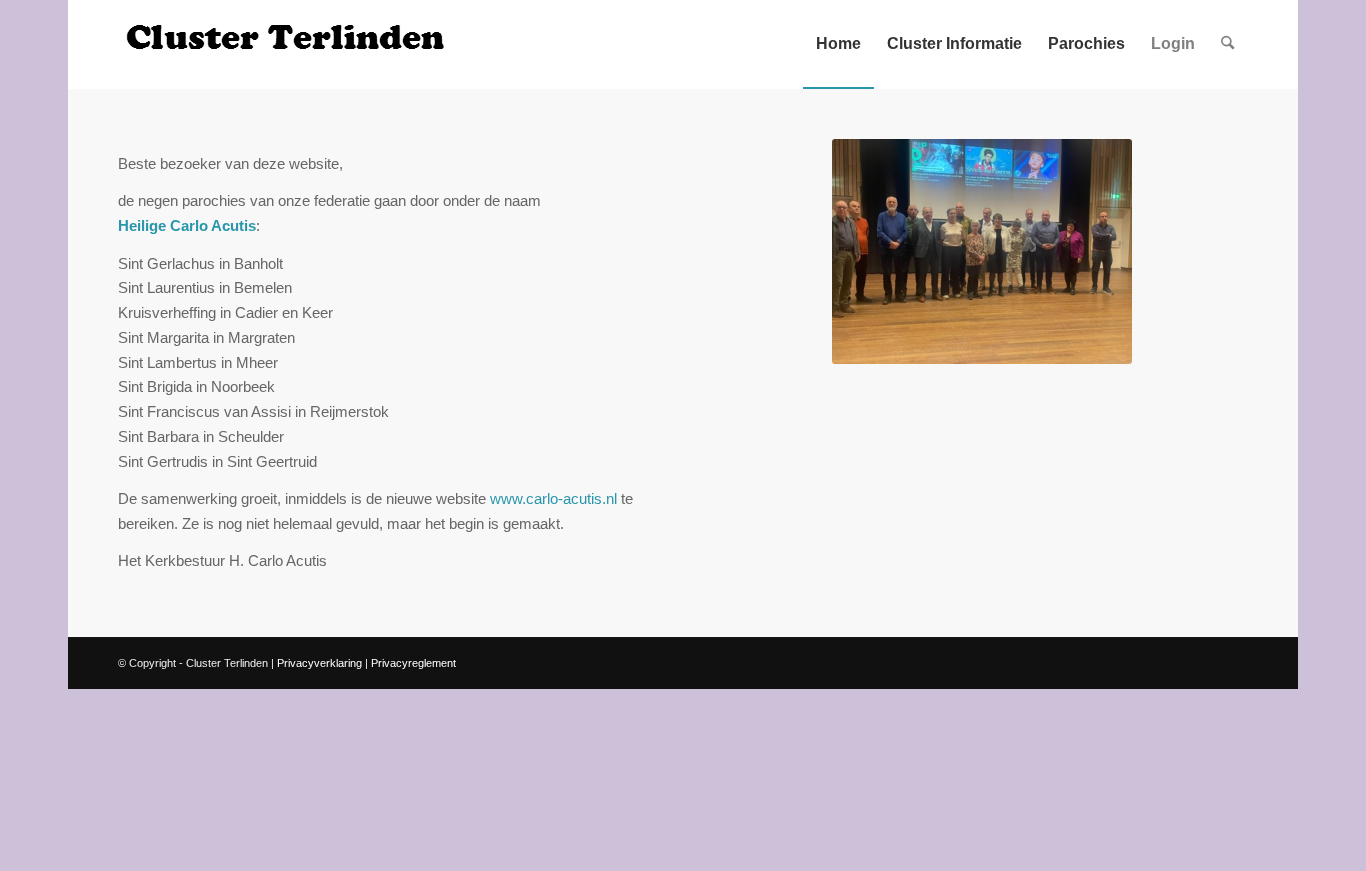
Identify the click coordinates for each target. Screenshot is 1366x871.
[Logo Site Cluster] (288, 44)
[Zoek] (1227, 44)
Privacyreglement (413, 663)
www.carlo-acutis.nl (553, 498)
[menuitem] (838, 44)
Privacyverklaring (319, 663)
